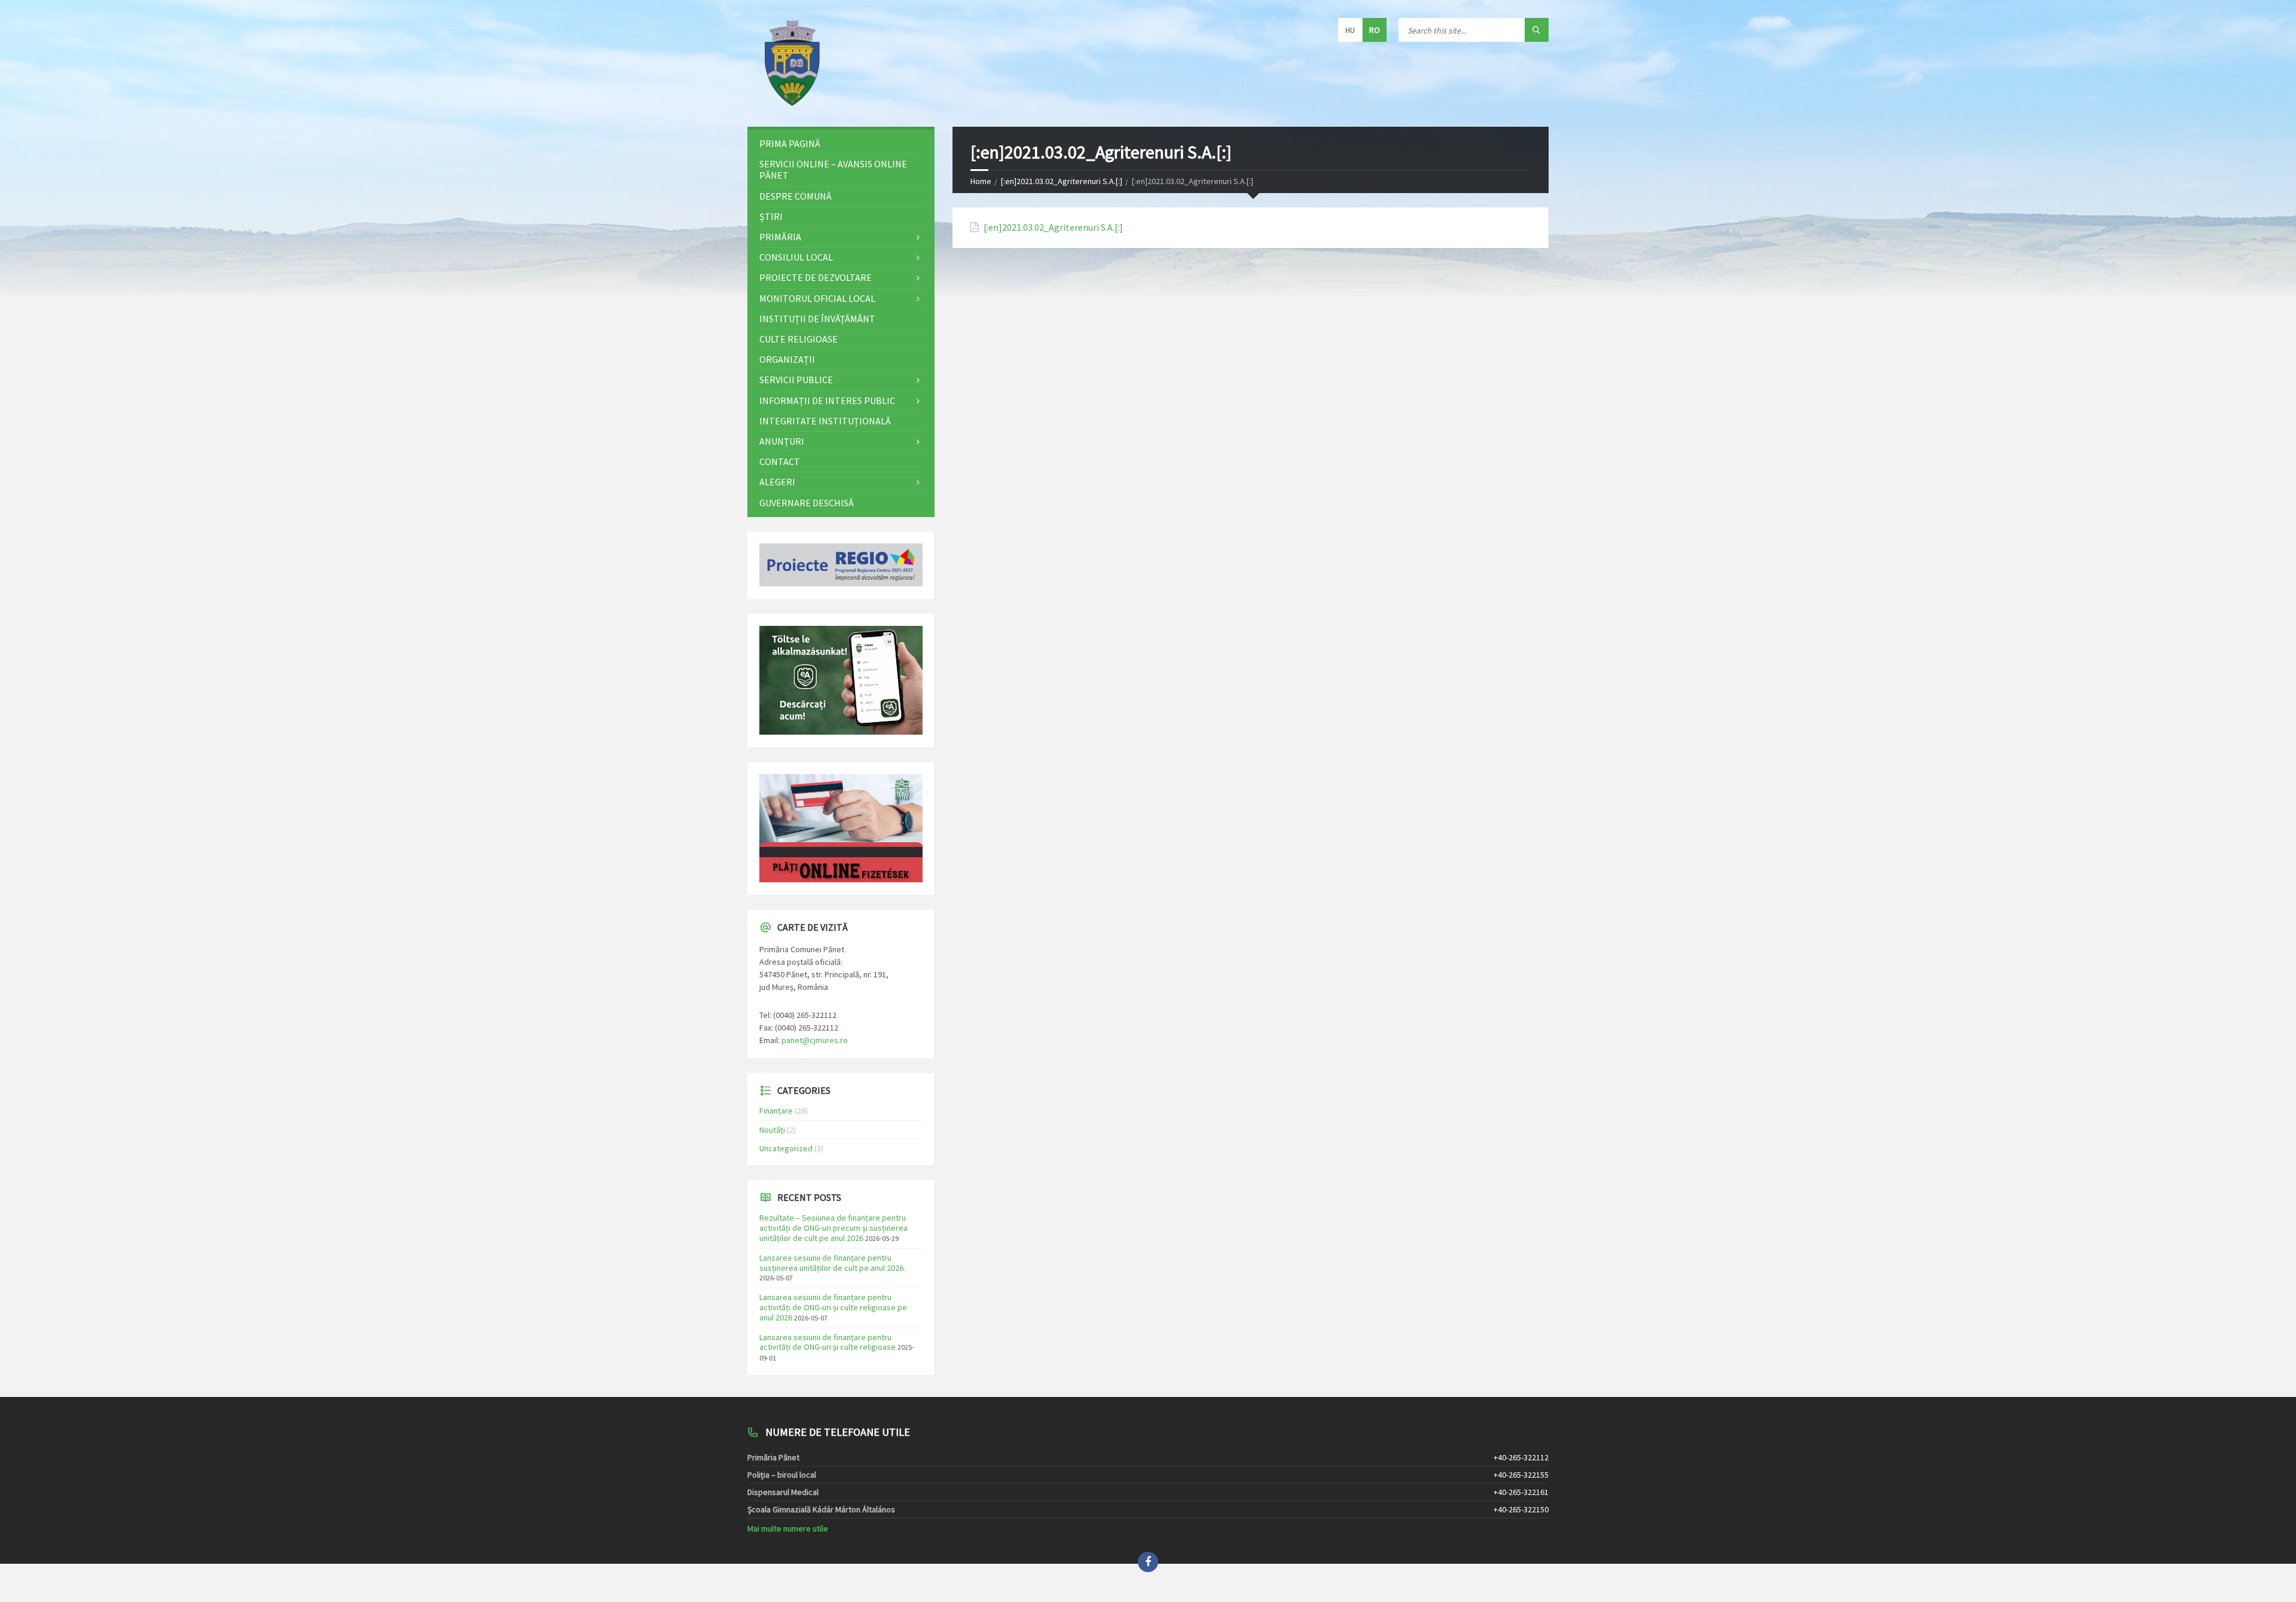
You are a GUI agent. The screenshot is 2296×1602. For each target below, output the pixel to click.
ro (1375, 30)
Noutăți (772, 1130)
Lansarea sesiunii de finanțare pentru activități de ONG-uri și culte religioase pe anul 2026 (833, 1307)
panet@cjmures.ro (815, 1040)
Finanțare (776, 1111)
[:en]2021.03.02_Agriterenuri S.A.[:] (1062, 181)
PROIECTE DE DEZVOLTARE (816, 277)
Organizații (787, 359)
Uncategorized (786, 1148)
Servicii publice (796, 380)
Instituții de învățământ (817, 319)
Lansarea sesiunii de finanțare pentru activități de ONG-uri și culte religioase (828, 1342)
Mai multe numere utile (788, 1528)
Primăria (780, 237)
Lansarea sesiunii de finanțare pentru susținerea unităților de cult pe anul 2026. (832, 1263)
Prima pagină (790, 143)
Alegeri (777, 482)
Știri (771, 216)
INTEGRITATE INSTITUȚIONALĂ (825, 421)
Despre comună (796, 196)
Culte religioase (799, 339)
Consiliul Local (796, 257)
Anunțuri (782, 441)
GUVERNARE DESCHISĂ (807, 503)
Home (981, 181)
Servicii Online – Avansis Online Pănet (833, 169)
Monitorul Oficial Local (817, 298)
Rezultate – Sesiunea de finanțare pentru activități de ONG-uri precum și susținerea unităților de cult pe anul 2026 (833, 1228)
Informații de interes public (827, 400)
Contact (780, 461)
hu (1350, 30)
